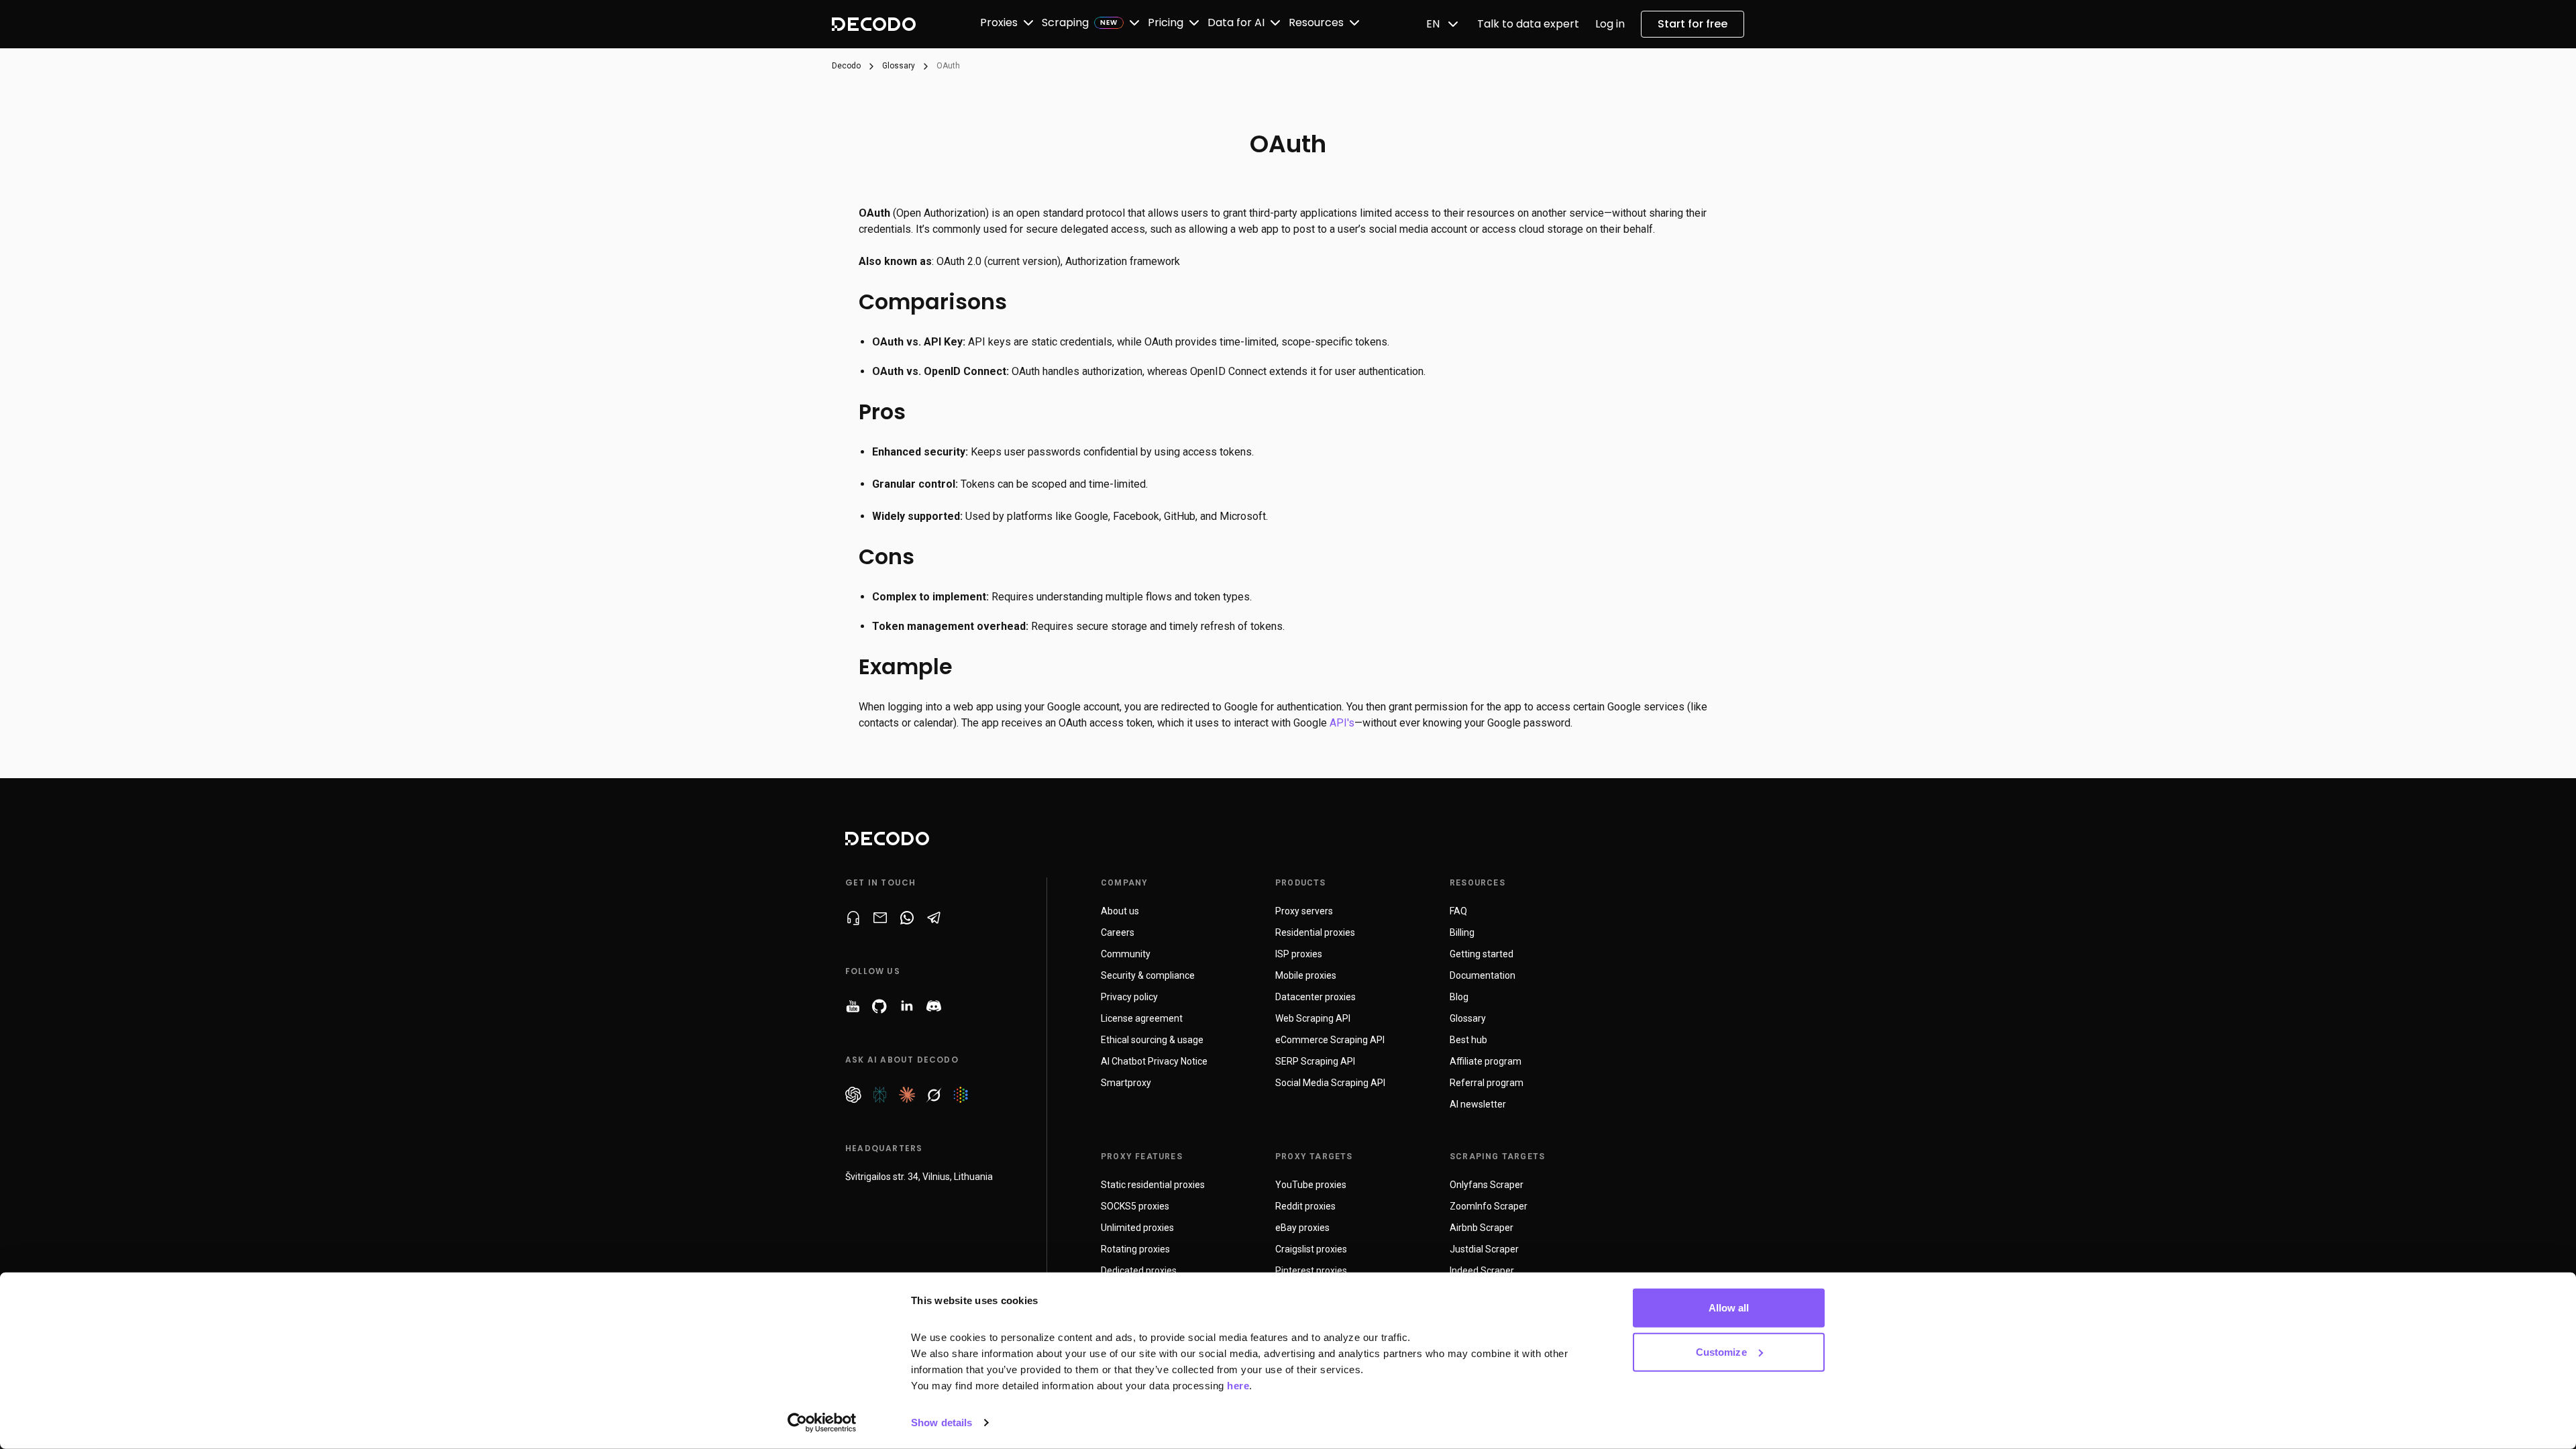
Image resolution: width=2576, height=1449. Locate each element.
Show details (942, 1423)
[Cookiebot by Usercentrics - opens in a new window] (822, 1423)
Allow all (1729, 1308)
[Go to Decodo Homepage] (874, 24)
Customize (1721, 1351)
